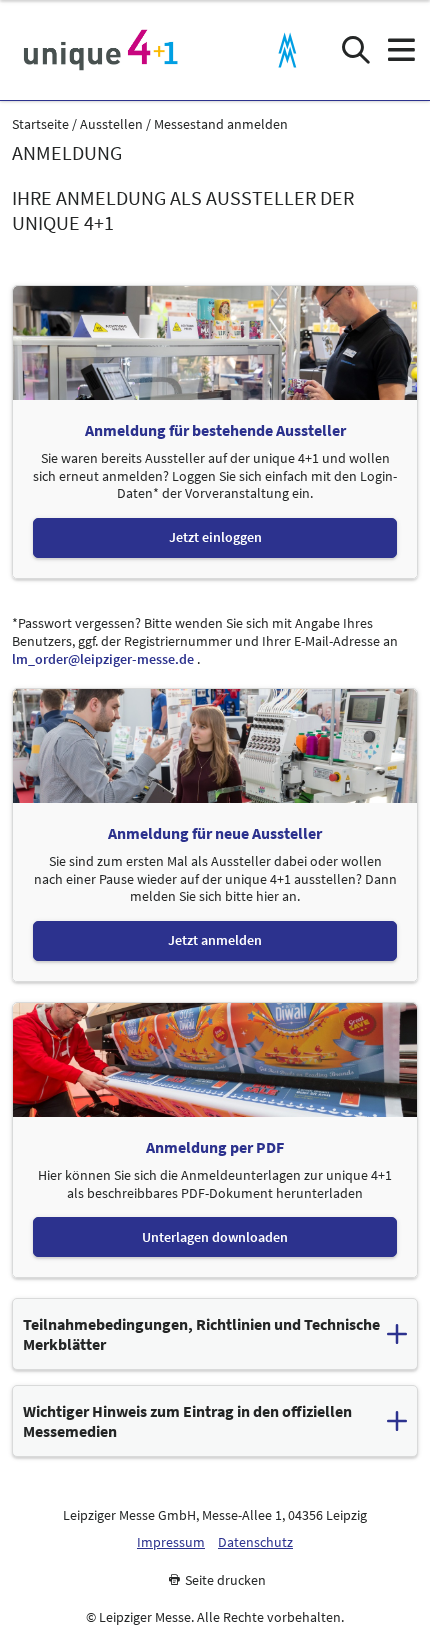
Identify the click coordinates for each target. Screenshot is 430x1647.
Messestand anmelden (221, 124)
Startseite (40, 124)
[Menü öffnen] (400, 50)
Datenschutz (255, 1542)
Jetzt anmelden (215, 941)
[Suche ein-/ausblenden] (355, 50)
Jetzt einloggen (215, 537)
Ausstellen (111, 124)
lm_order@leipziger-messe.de (103, 659)
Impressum (171, 1542)
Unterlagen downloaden (215, 1237)
